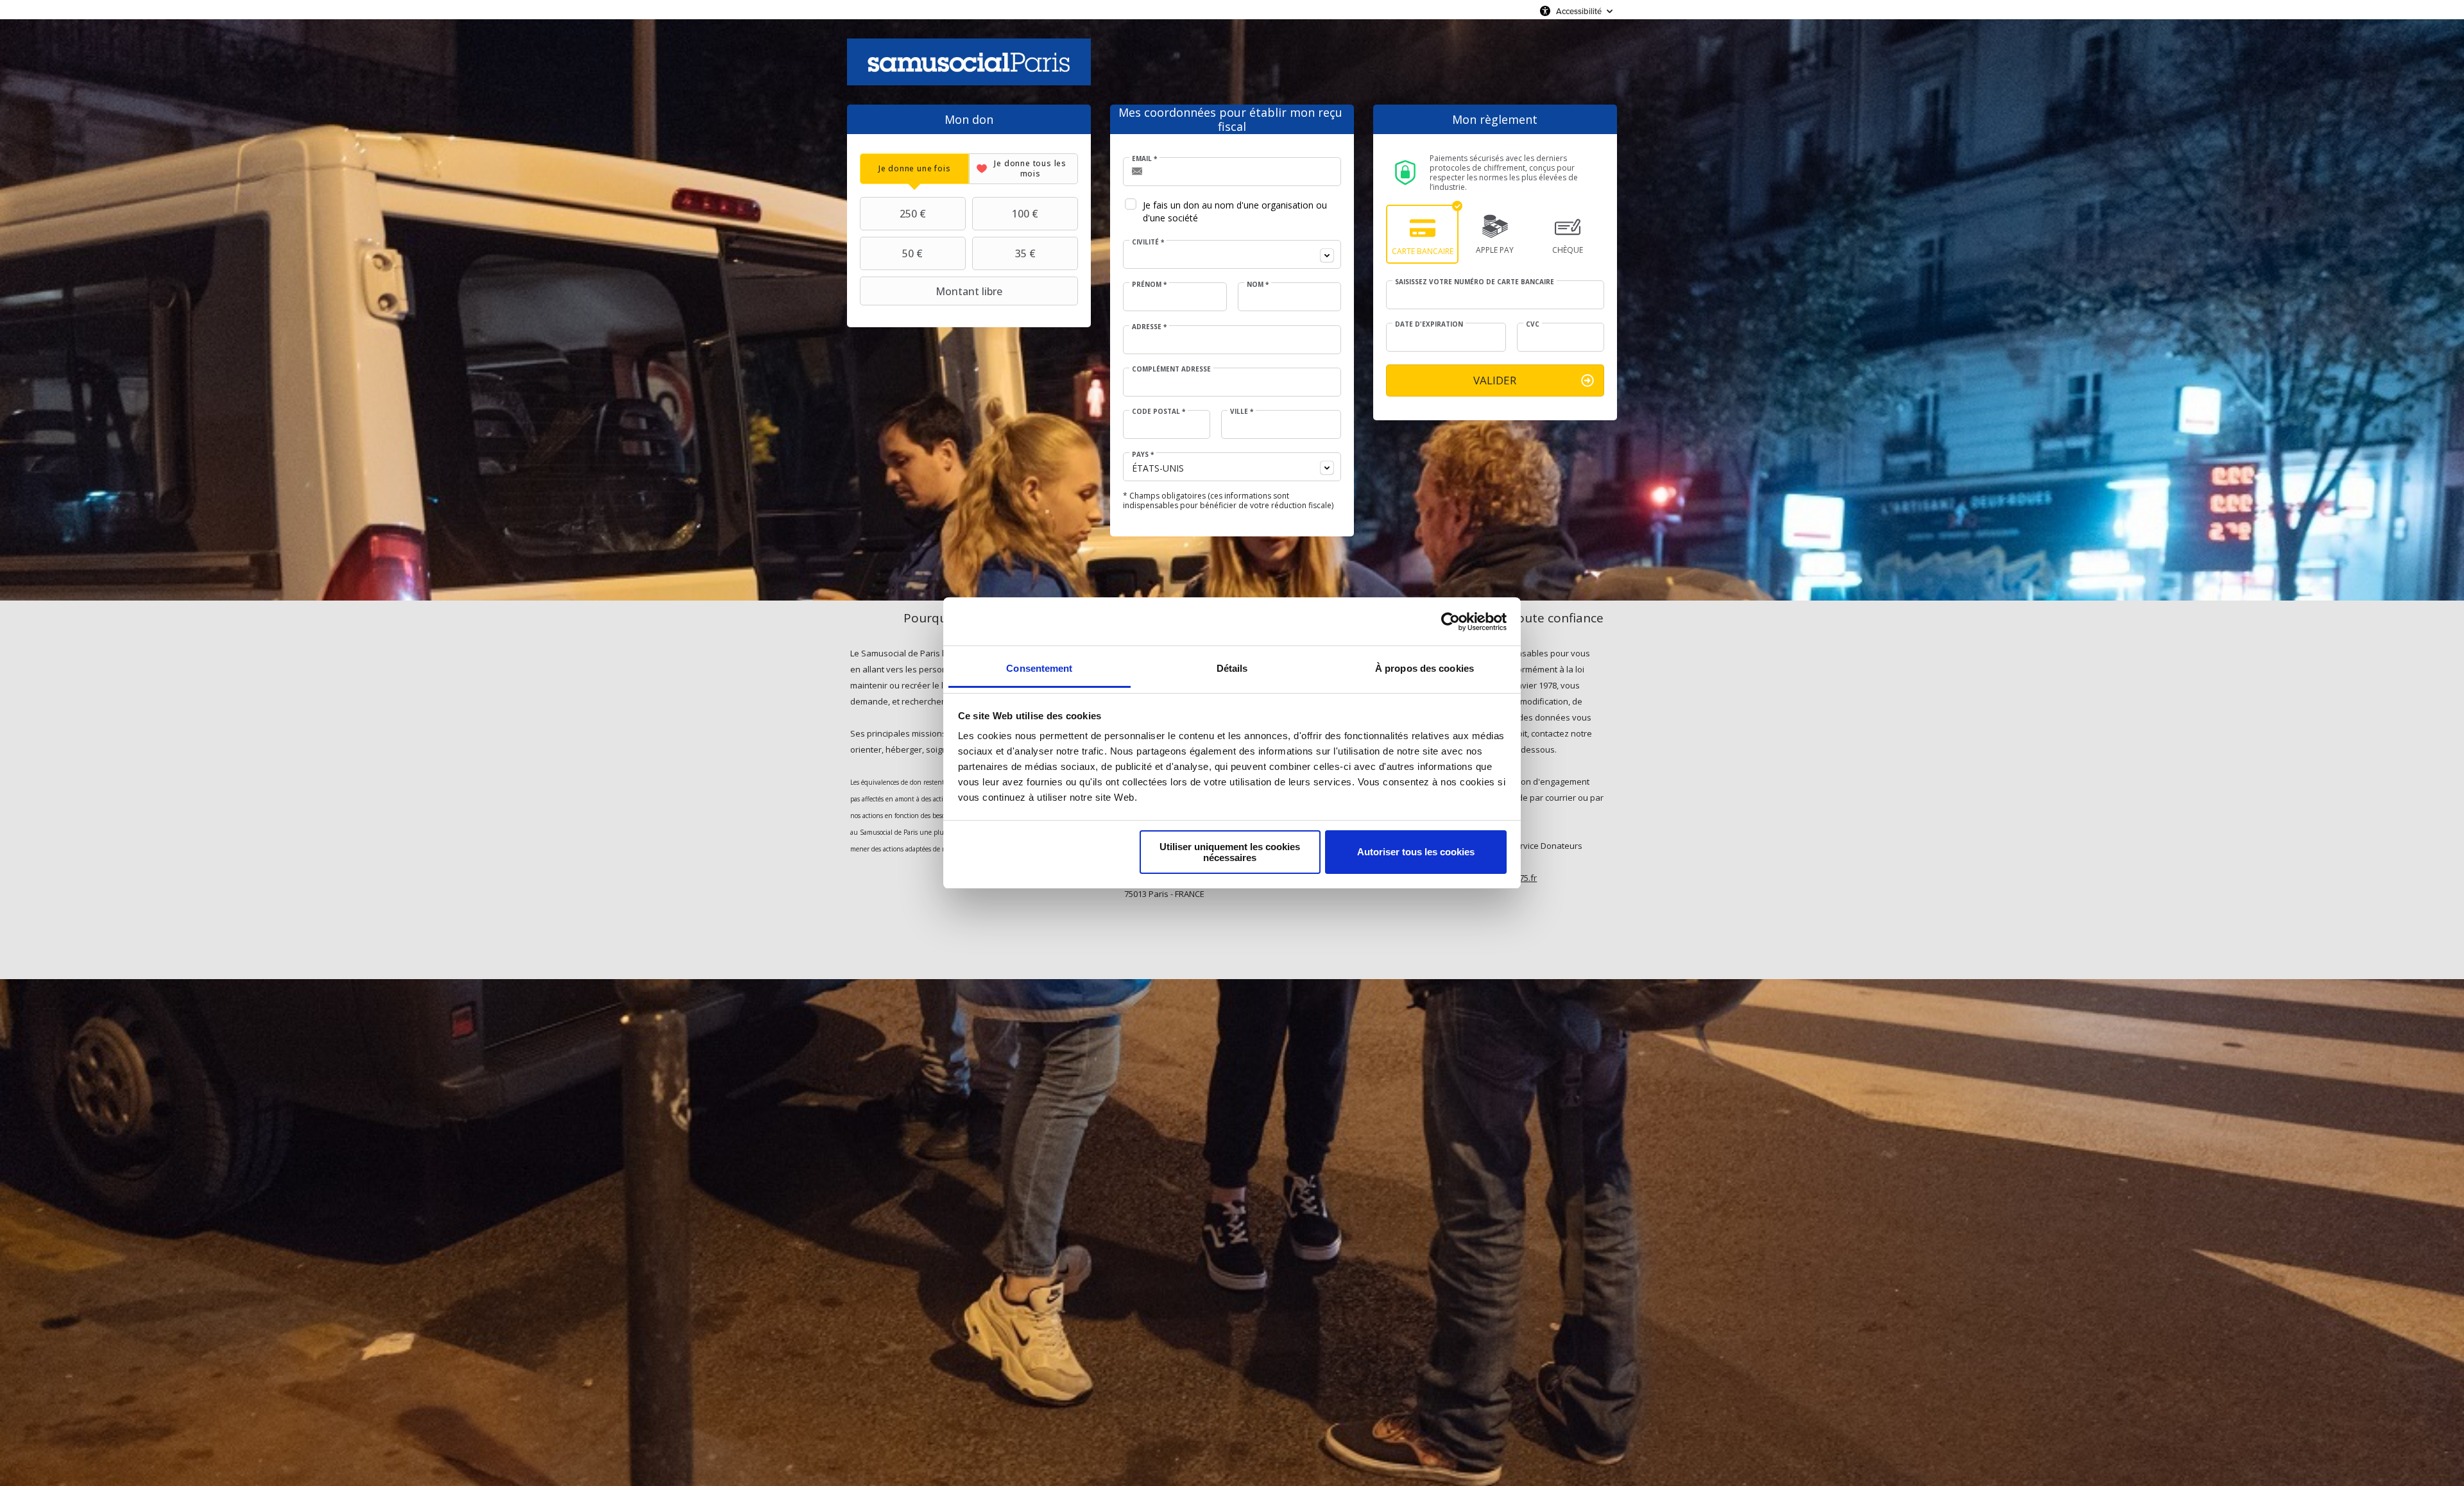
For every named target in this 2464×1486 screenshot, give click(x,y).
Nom (1258, 284)
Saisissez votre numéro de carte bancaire (1475, 282)
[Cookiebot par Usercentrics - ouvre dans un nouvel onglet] (1450, 622)
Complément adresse (1171, 369)
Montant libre (969, 291)
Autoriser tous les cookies (1416, 852)
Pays (1143, 454)
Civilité (1148, 242)
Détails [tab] (1232, 668)
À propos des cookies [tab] (1425, 668)
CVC (1533, 324)
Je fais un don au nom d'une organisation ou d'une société (1235, 211)
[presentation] (914, 168)
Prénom (1149, 284)
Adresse (1149, 327)
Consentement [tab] (1039, 668)
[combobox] (1232, 254)
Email (1144, 158)
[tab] (914, 168)
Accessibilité (1579, 11)
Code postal (1159, 411)
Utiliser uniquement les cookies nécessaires (1230, 852)
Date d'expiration (1429, 324)
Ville (1242, 411)
